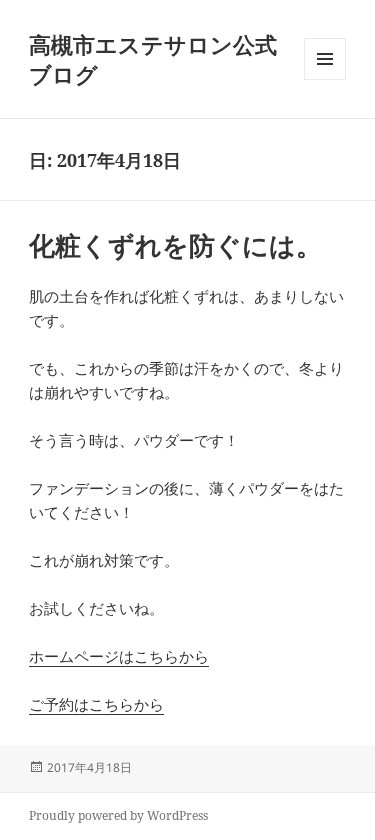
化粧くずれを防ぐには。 (175, 245)
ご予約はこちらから (96, 704)
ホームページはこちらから (119, 656)
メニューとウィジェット (325, 79)
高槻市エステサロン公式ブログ (153, 59)
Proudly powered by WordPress (118, 815)
